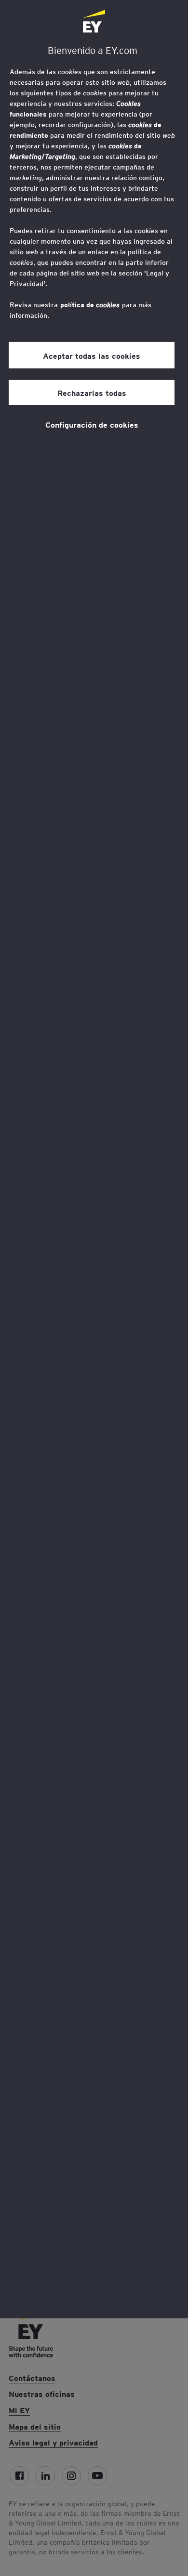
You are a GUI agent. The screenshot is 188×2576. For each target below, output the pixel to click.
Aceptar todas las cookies (92, 355)
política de (90, 305)
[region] (94, 1159)
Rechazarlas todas (92, 392)
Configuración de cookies (92, 424)
